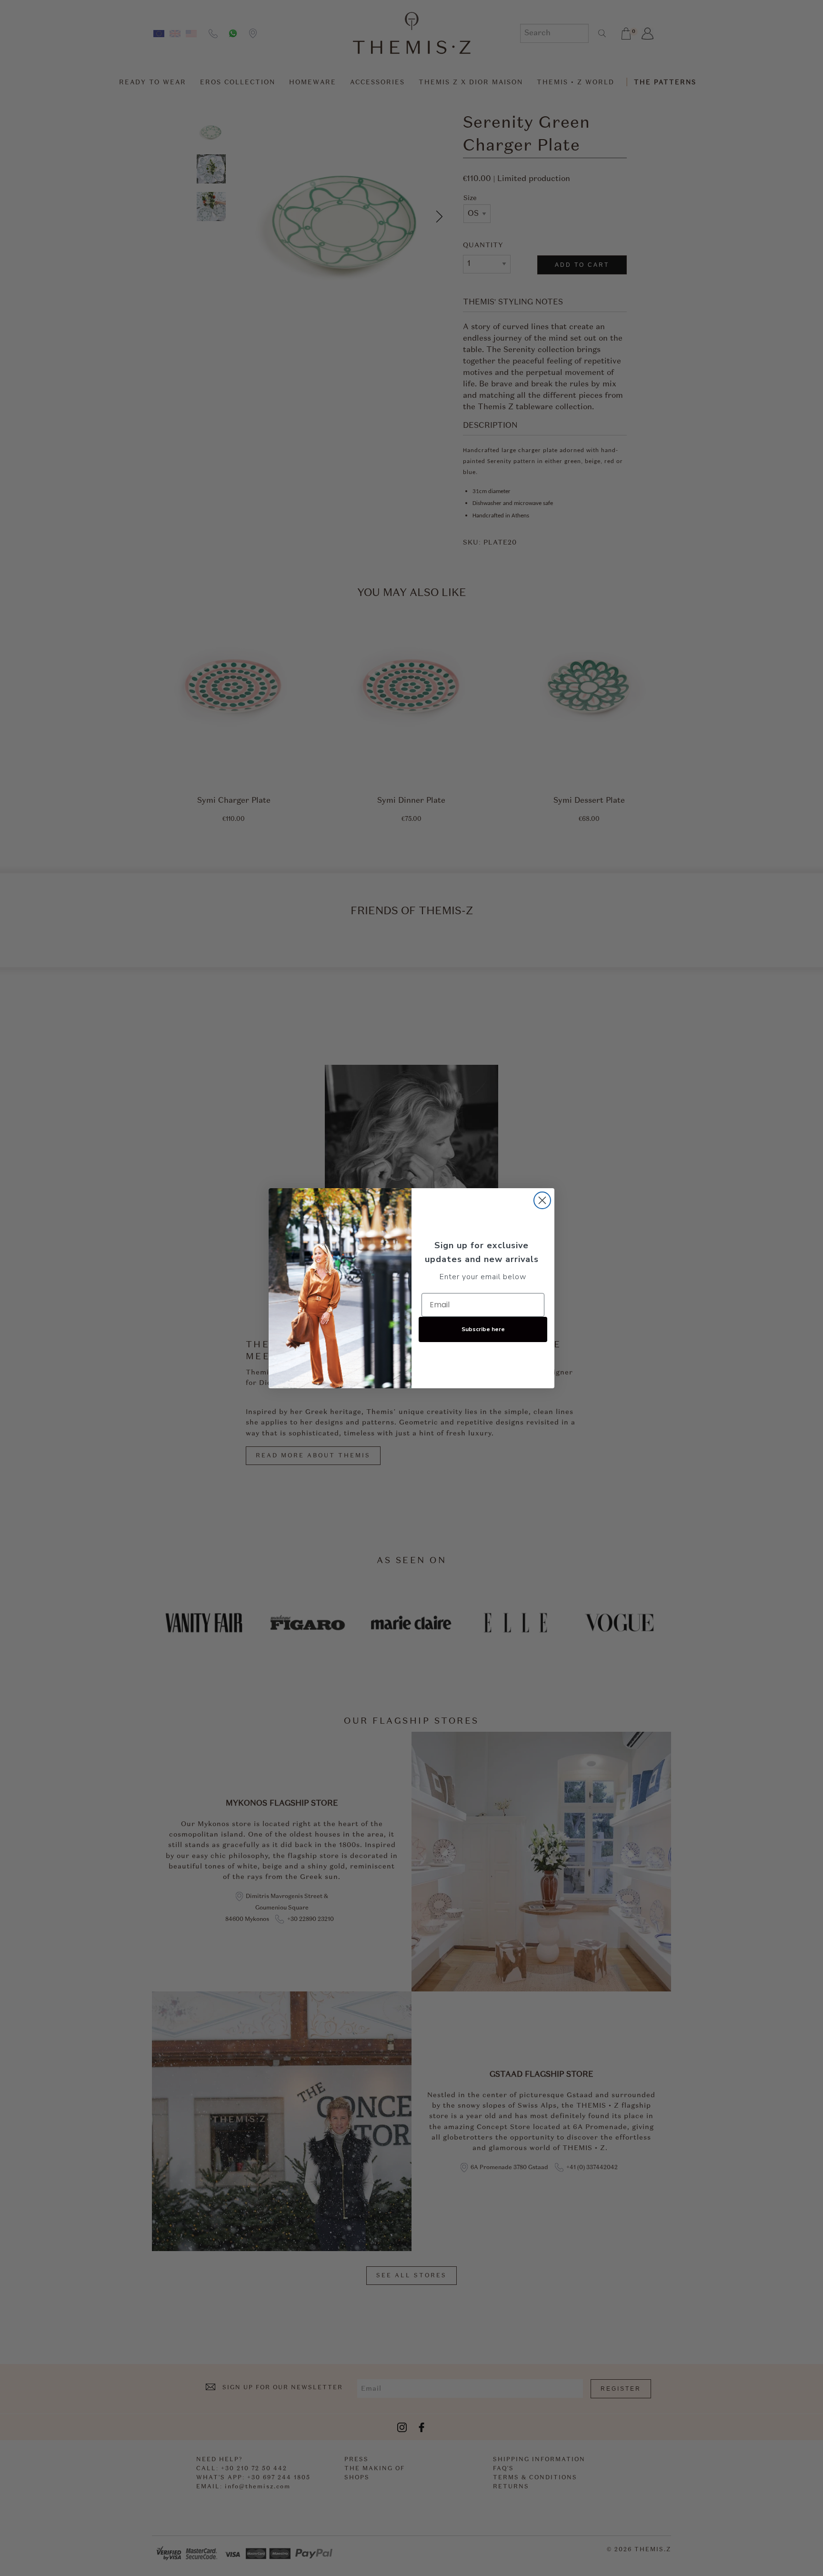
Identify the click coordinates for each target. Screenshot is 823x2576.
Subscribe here (483, 1329)
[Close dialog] (542, 1200)
